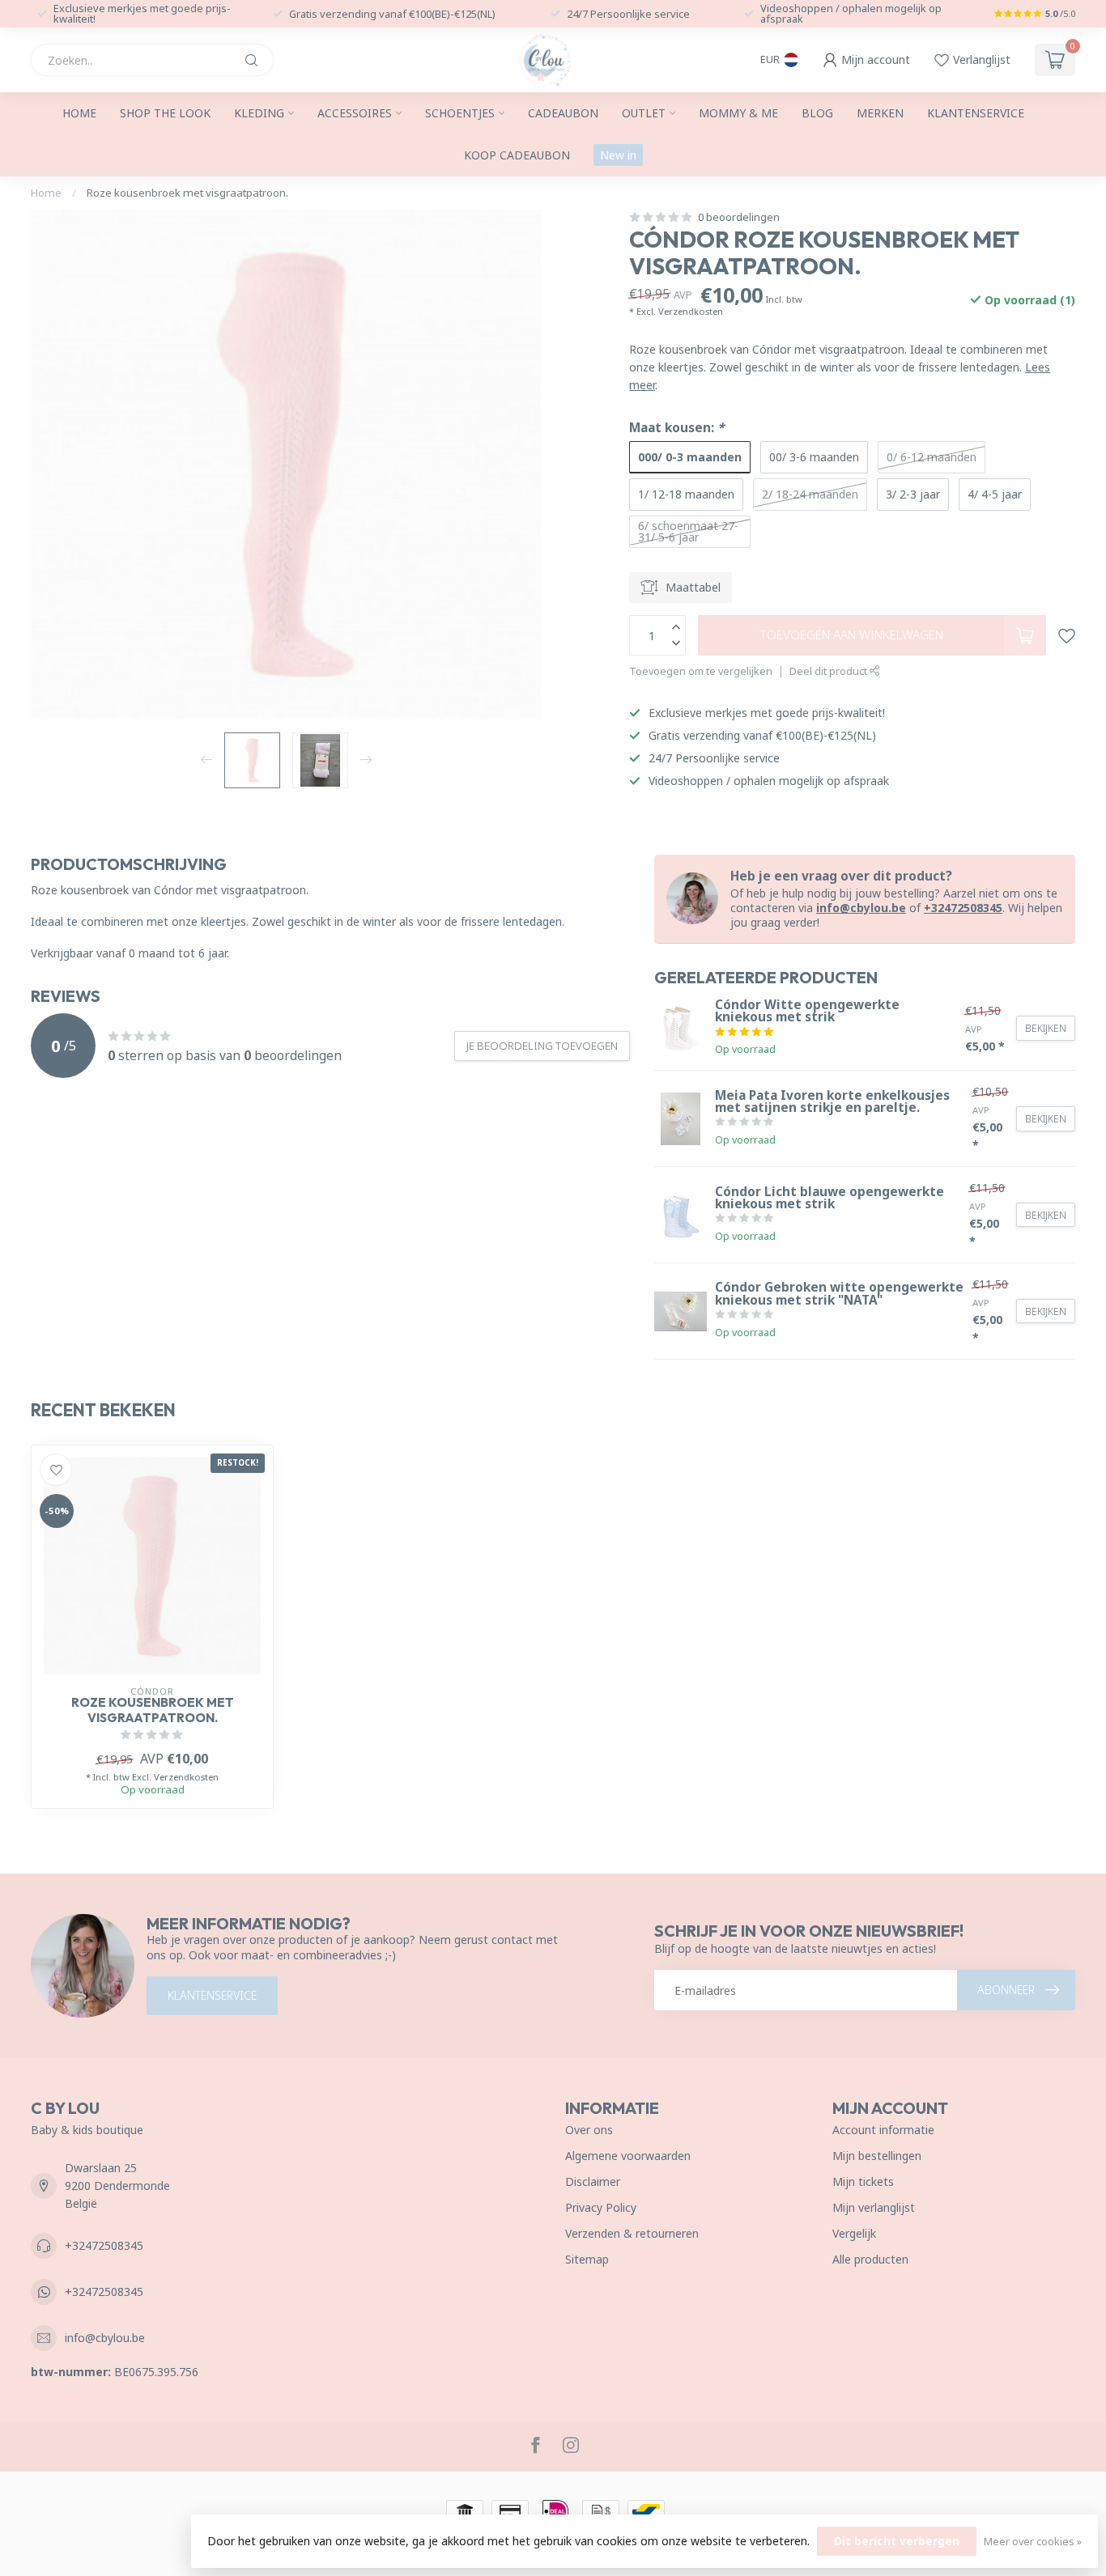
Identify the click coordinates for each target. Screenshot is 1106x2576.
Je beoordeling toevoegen (542, 1046)
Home (79, 113)
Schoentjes (460, 113)
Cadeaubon (563, 113)
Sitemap (587, 2259)
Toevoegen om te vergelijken (701, 671)
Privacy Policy (601, 2207)
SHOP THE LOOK (165, 113)
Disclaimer (593, 2181)
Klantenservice (976, 113)
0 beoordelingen (739, 217)
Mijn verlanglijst (874, 2207)
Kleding (259, 113)
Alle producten (870, 2259)
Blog (817, 113)
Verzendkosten (691, 311)
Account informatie (883, 2130)
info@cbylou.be (861, 908)
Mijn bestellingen (877, 2156)
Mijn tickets (863, 2181)
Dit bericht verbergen (897, 2541)
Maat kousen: (676, 428)
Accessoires (355, 113)
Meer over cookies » (1033, 2542)
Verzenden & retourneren (632, 2233)
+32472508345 (963, 908)
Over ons (589, 2130)
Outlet (644, 113)
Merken (880, 113)
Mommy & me (738, 113)
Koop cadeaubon (517, 155)
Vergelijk (854, 2233)
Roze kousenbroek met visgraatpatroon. (187, 193)
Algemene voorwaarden (628, 2156)
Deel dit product (829, 671)
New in (618, 155)
